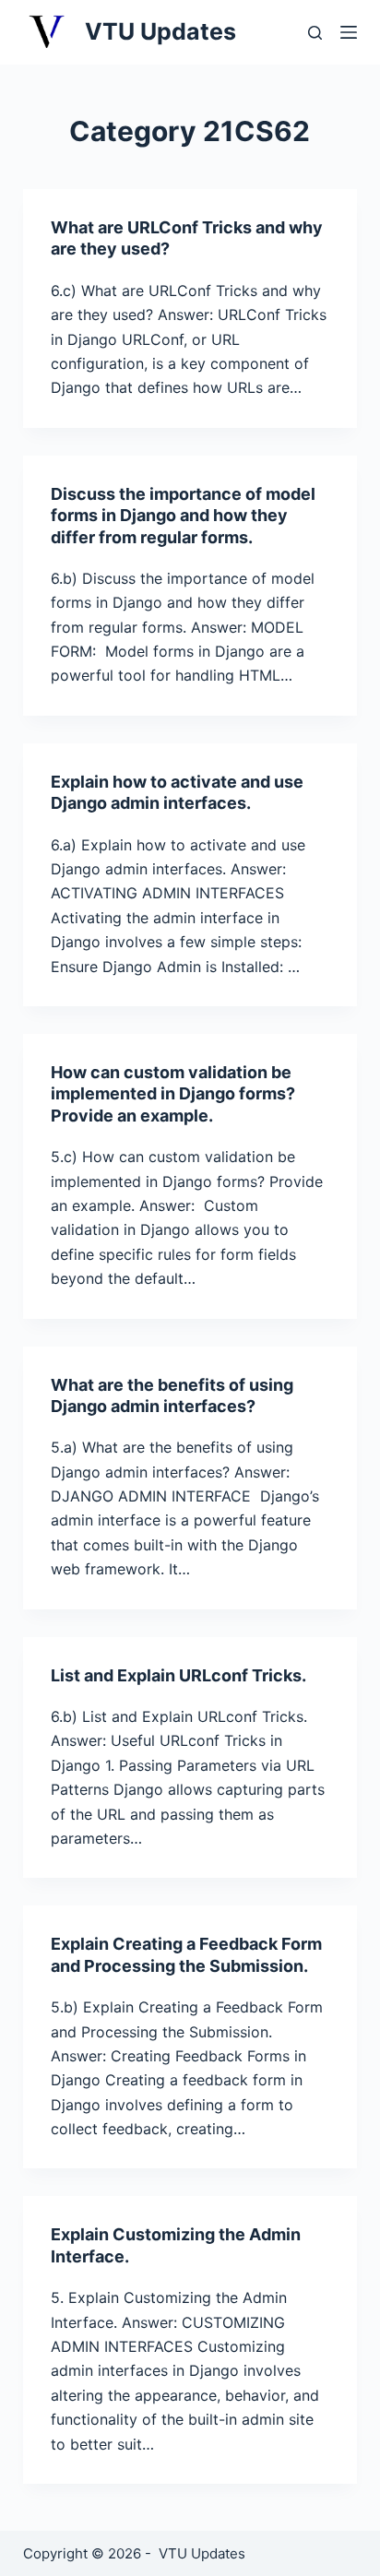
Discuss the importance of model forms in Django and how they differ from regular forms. (183, 516)
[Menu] (349, 32)
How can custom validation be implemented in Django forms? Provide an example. (173, 1094)
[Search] (315, 33)
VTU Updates (160, 31)
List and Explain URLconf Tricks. (178, 1675)
